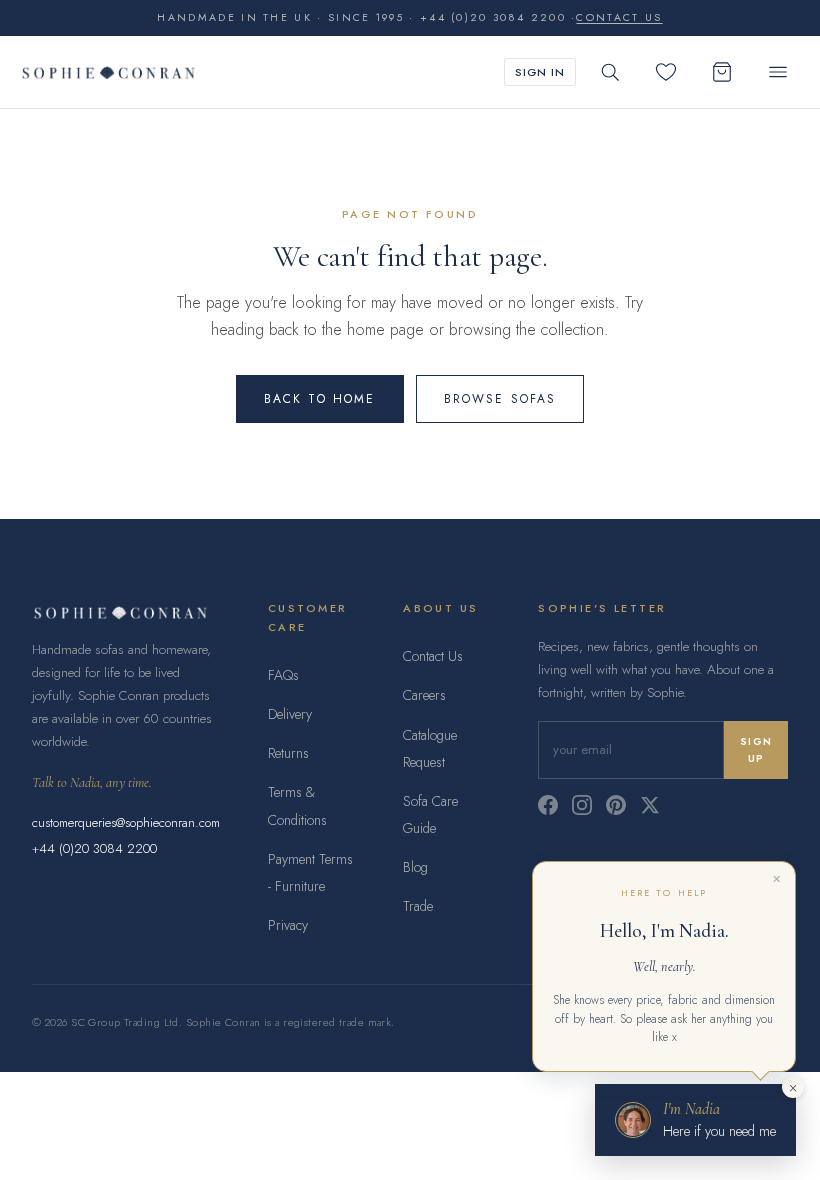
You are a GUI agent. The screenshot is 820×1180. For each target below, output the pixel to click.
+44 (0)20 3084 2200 (94, 848)
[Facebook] (548, 805)
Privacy (288, 925)
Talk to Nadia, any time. (92, 782)
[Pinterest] (616, 805)
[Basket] (722, 72)
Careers (424, 695)
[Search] (610, 72)
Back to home (320, 399)
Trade (418, 906)
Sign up (756, 750)
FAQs (283, 675)
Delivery (290, 714)
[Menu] (778, 72)
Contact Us (433, 656)
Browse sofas (500, 399)
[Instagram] (582, 805)
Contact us (619, 17)
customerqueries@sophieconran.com (126, 822)
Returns (288, 753)
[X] (650, 805)
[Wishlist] (666, 72)
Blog (415, 867)
